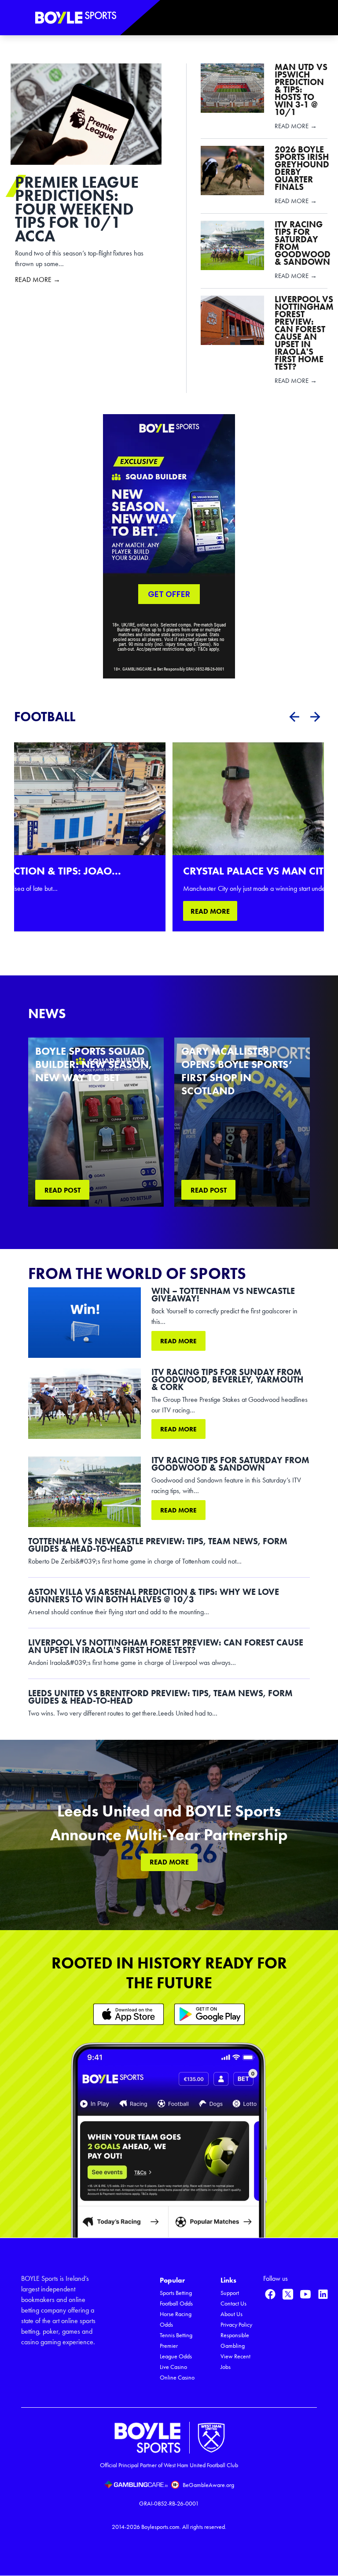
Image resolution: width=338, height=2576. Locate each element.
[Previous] (294, 717)
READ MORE (210, 911)
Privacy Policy (236, 2325)
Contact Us (233, 2304)
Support (230, 2293)
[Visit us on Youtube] (305, 2294)
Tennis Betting (176, 2335)
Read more (178, 1341)
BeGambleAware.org (208, 2485)
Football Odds (176, 2304)
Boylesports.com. (161, 2527)
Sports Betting (176, 2293)
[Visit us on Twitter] (288, 2294)
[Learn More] (129, 2014)
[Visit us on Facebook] (270, 2294)
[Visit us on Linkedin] (323, 2294)
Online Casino (177, 2378)
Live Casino (173, 2367)
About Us (231, 2314)
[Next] (315, 717)
